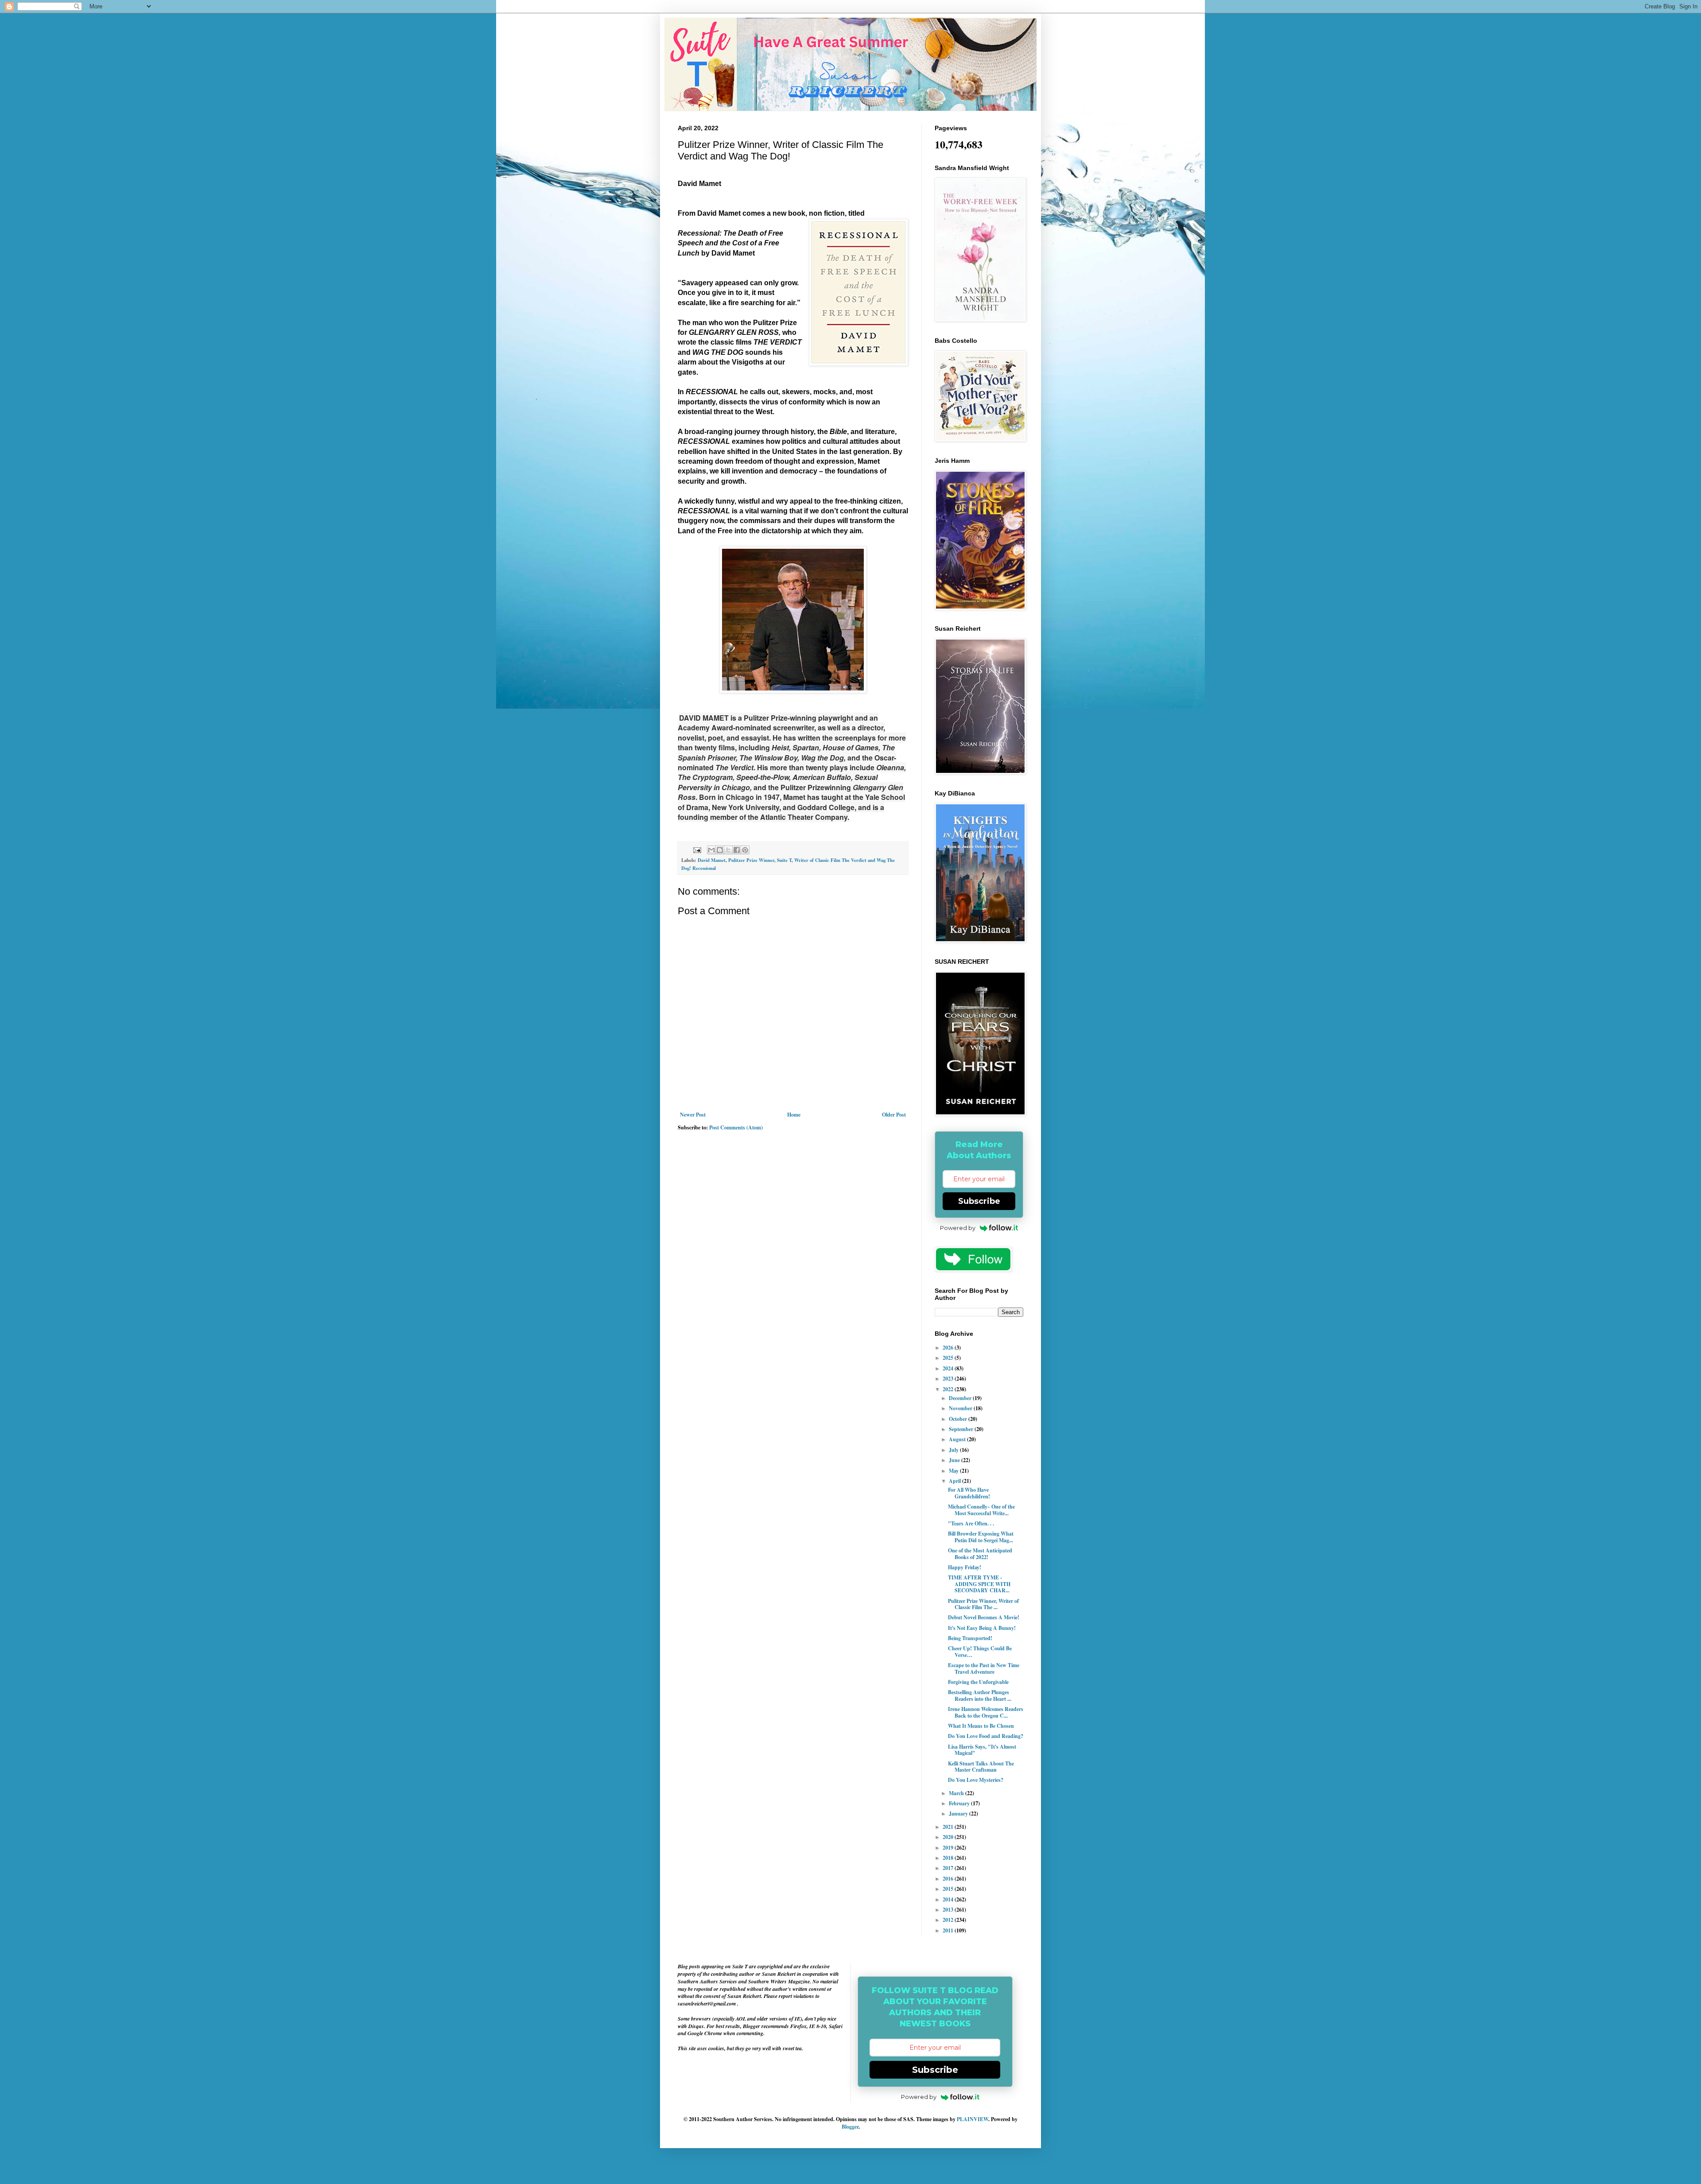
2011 (949, 1930)
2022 (949, 1389)
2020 (949, 1837)
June (955, 1460)
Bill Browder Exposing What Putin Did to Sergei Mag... (981, 1537)
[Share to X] (728, 850)
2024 (949, 1368)
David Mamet (712, 860)
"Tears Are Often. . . (971, 1523)
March (957, 1793)
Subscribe (979, 1201)
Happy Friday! (965, 1567)
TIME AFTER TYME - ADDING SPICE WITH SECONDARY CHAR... (979, 1584)
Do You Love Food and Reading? (986, 1736)
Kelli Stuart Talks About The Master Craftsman (981, 1767)
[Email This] (711, 850)
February (960, 1803)
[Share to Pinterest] (745, 850)
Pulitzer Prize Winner (751, 860)
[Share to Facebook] (737, 850)
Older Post (894, 1115)
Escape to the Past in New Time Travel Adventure (984, 1668)
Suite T (784, 860)
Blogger (850, 2127)
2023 (949, 1379)
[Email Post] (697, 850)
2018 (949, 1858)
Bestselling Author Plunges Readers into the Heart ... (980, 1695)
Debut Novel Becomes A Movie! (984, 1617)
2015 (949, 1889)
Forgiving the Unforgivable (978, 1682)
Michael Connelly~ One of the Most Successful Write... (981, 1510)
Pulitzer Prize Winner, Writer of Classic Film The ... (983, 1604)
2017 (949, 1868)
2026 (949, 1348)
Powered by (958, 1228)
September (962, 1429)
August (958, 1439)
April (955, 1481)
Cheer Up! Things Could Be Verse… (980, 1651)
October (959, 1419)
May (954, 1471)
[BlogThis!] (720, 850)
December (961, 1398)
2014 (949, 1899)
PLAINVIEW (973, 2119)
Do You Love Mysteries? (976, 1780)
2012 (949, 1920)
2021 (949, 1827)
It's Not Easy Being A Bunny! (982, 1628)
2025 (949, 1358)
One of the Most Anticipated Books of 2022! (980, 1554)
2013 (949, 1910)
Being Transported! (970, 1638)
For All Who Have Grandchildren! (969, 1493)
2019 (949, 1848)
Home (794, 1115)
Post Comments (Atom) (736, 1127)
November (961, 1408)
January (959, 1814)
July (954, 1450)
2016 (949, 1879)
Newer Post (693, 1115)
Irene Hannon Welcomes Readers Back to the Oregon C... (986, 1712)
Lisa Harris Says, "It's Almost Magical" (982, 1750)
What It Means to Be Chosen (981, 1726)
